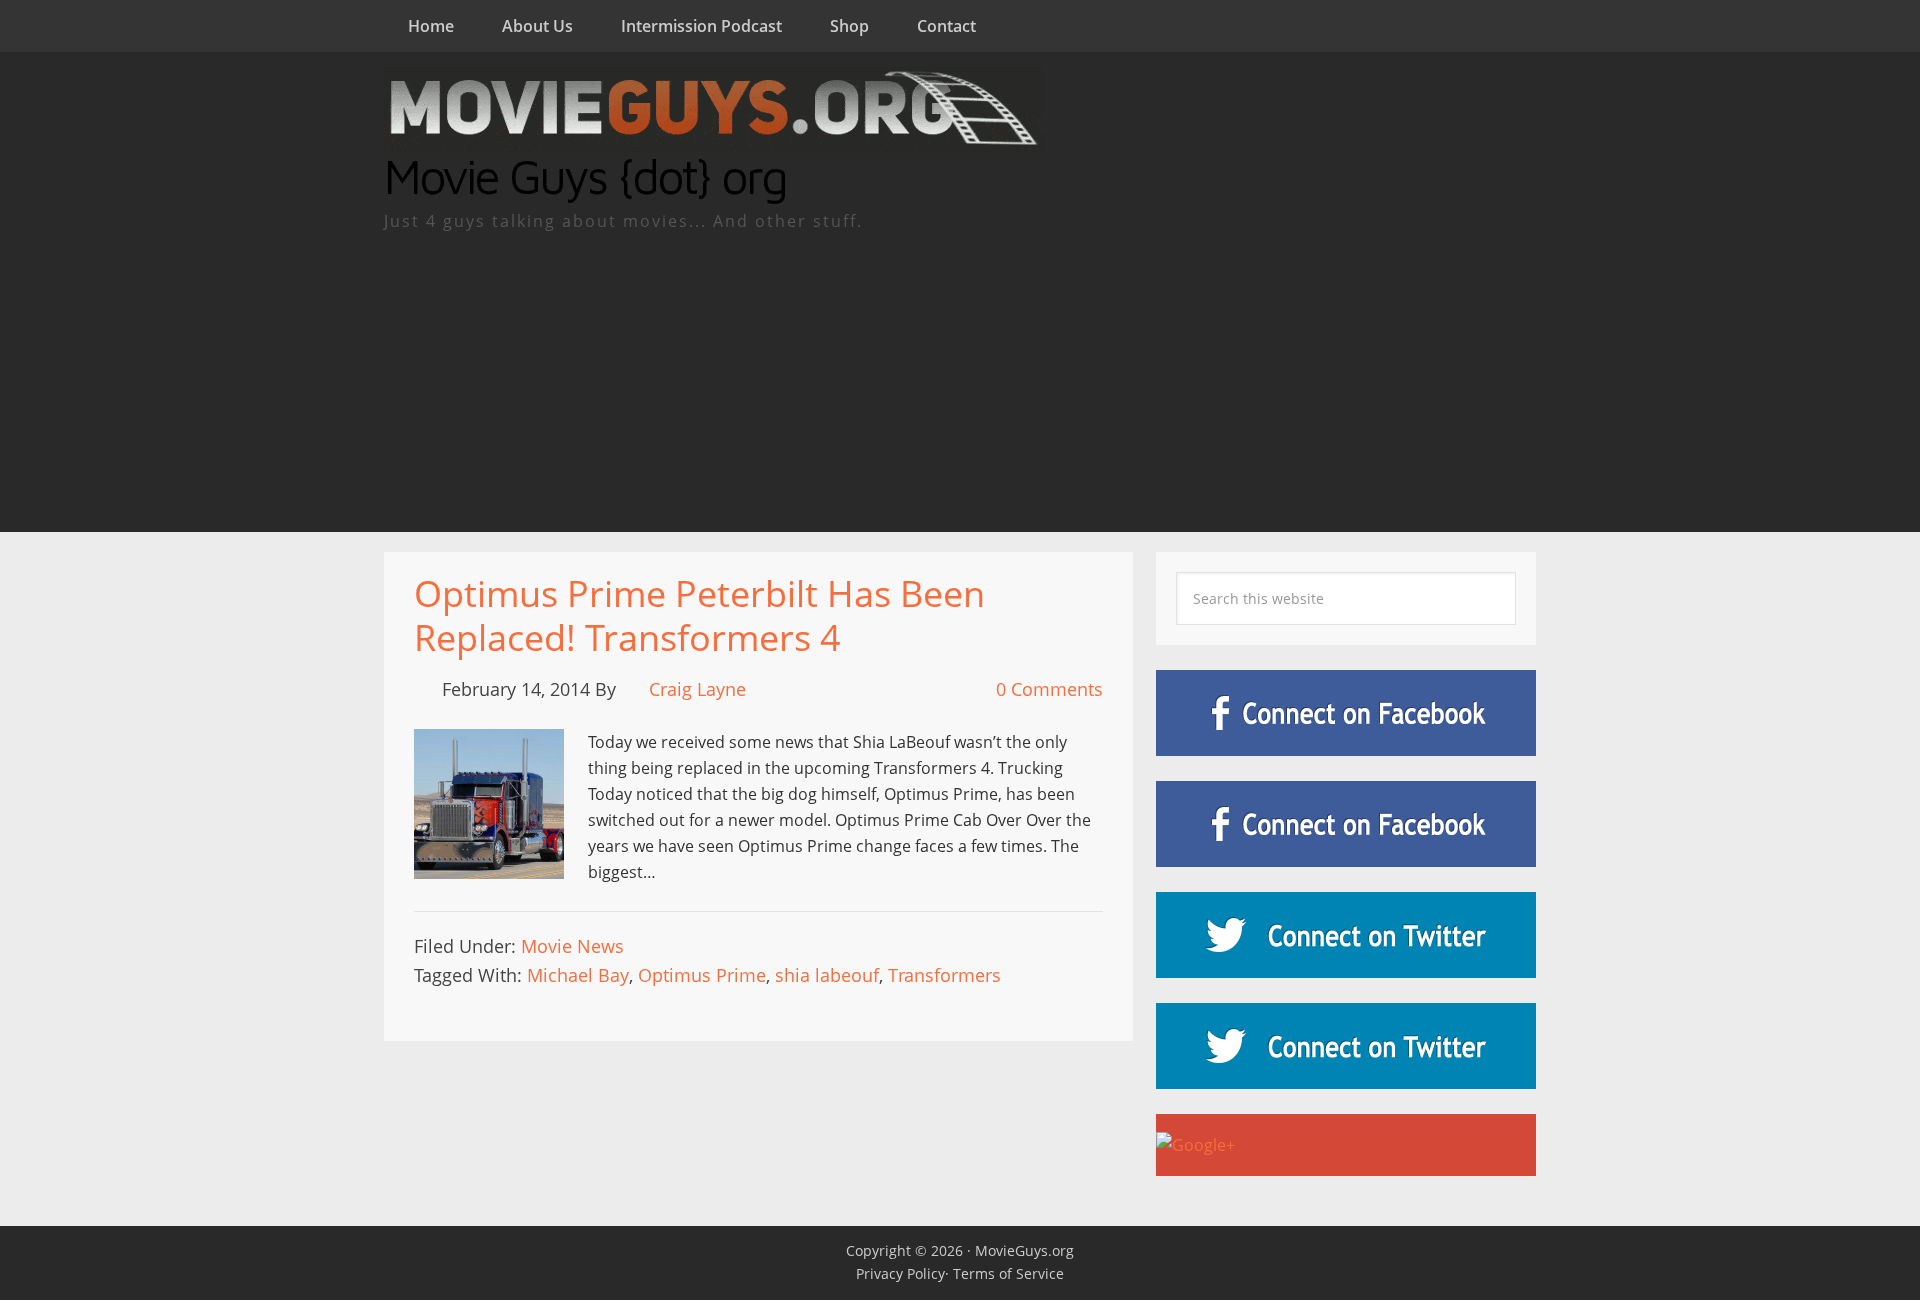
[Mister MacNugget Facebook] (1346, 824)
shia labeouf (827, 975)
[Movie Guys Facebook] (1346, 713)
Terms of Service (1008, 1273)
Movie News (572, 946)
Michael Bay (578, 975)
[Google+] (1346, 1145)
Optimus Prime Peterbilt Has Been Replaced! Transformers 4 (699, 615)
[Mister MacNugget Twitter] (1346, 1046)
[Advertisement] (960, 382)
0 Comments (1049, 689)
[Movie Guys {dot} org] (714, 139)
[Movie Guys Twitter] (1346, 935)
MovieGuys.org (1024, 1250)
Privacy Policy (900, 1273)
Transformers (944, 975)
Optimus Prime (702, 975)
